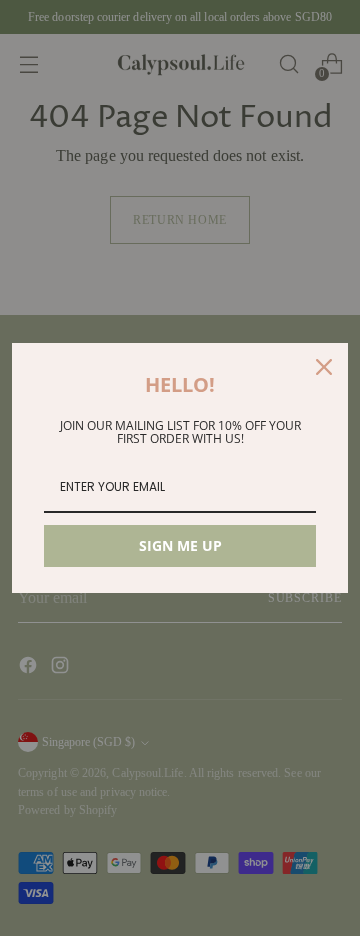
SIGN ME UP (180, 545)
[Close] (324, 367)
